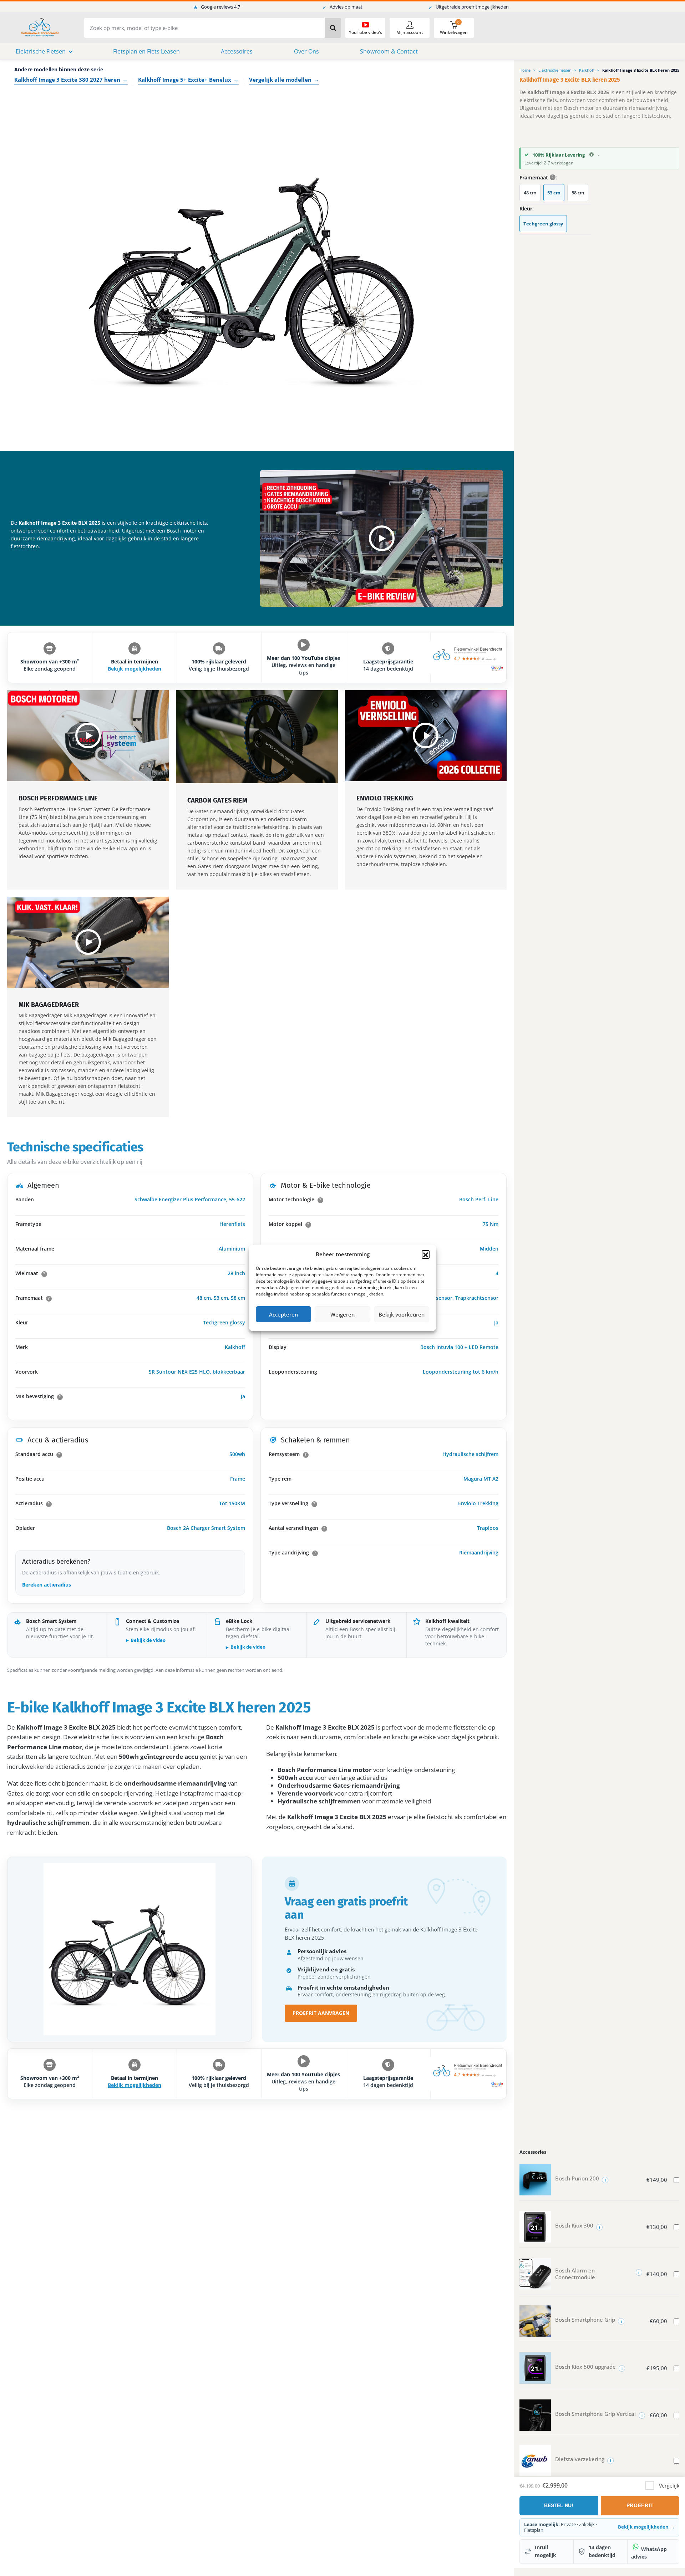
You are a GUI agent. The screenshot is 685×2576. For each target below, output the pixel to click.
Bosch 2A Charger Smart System (206, 1528)
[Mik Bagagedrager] (88, 942)
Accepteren (283, 1314)
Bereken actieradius (47, 1585)
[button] (426, 1254)
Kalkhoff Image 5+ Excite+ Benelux (188, 80)
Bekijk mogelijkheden (135, 669)
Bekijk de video (148, 1640)
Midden (489, 1249)
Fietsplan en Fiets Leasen (146, 51)
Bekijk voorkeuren (402, 1314)
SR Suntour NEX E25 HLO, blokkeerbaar (197, 1372)
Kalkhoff (235, 1347)
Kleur (526, 209)
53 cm (221, 1298)
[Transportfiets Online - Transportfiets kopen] (39, 28)
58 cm (238, 1298)
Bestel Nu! (559, 2505)
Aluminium (232, 1249)
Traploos (488, 1528)
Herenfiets (232, 1224)
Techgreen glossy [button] (543, 224)
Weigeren (342, 1314)
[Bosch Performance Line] (88, 736)
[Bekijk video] (382, 538)
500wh (237, 1454)
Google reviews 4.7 (217, 7)
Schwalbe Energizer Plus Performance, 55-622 (190, 1199)
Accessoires (237, 51)
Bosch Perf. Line (479, 1199)
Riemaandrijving (479, 1552)
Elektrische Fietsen (41, 51)
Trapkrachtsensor (477, 1298)
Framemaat (536, 178)
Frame (238, 1479)
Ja (243, 1396)
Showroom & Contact (389, 51)
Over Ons (306, 51)
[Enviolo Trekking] (426, 736)
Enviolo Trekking (478, 1503)
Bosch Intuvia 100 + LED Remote (459, 1347)
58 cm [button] (578, 193)
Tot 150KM (232, 1503)
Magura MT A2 (481, 1479)
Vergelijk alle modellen (284, 80)
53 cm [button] (554, 193)
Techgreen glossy (224, 1322)
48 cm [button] (530, 193)
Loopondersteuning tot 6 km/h (461, 1372)
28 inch (236, 1273)
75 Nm (491, 1224)
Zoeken (333, 28)
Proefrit (640, 2505)
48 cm (204, 1298)
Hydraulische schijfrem (470, 1454)
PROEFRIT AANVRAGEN (321, 2013)
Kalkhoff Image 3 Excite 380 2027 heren (71, 80)
